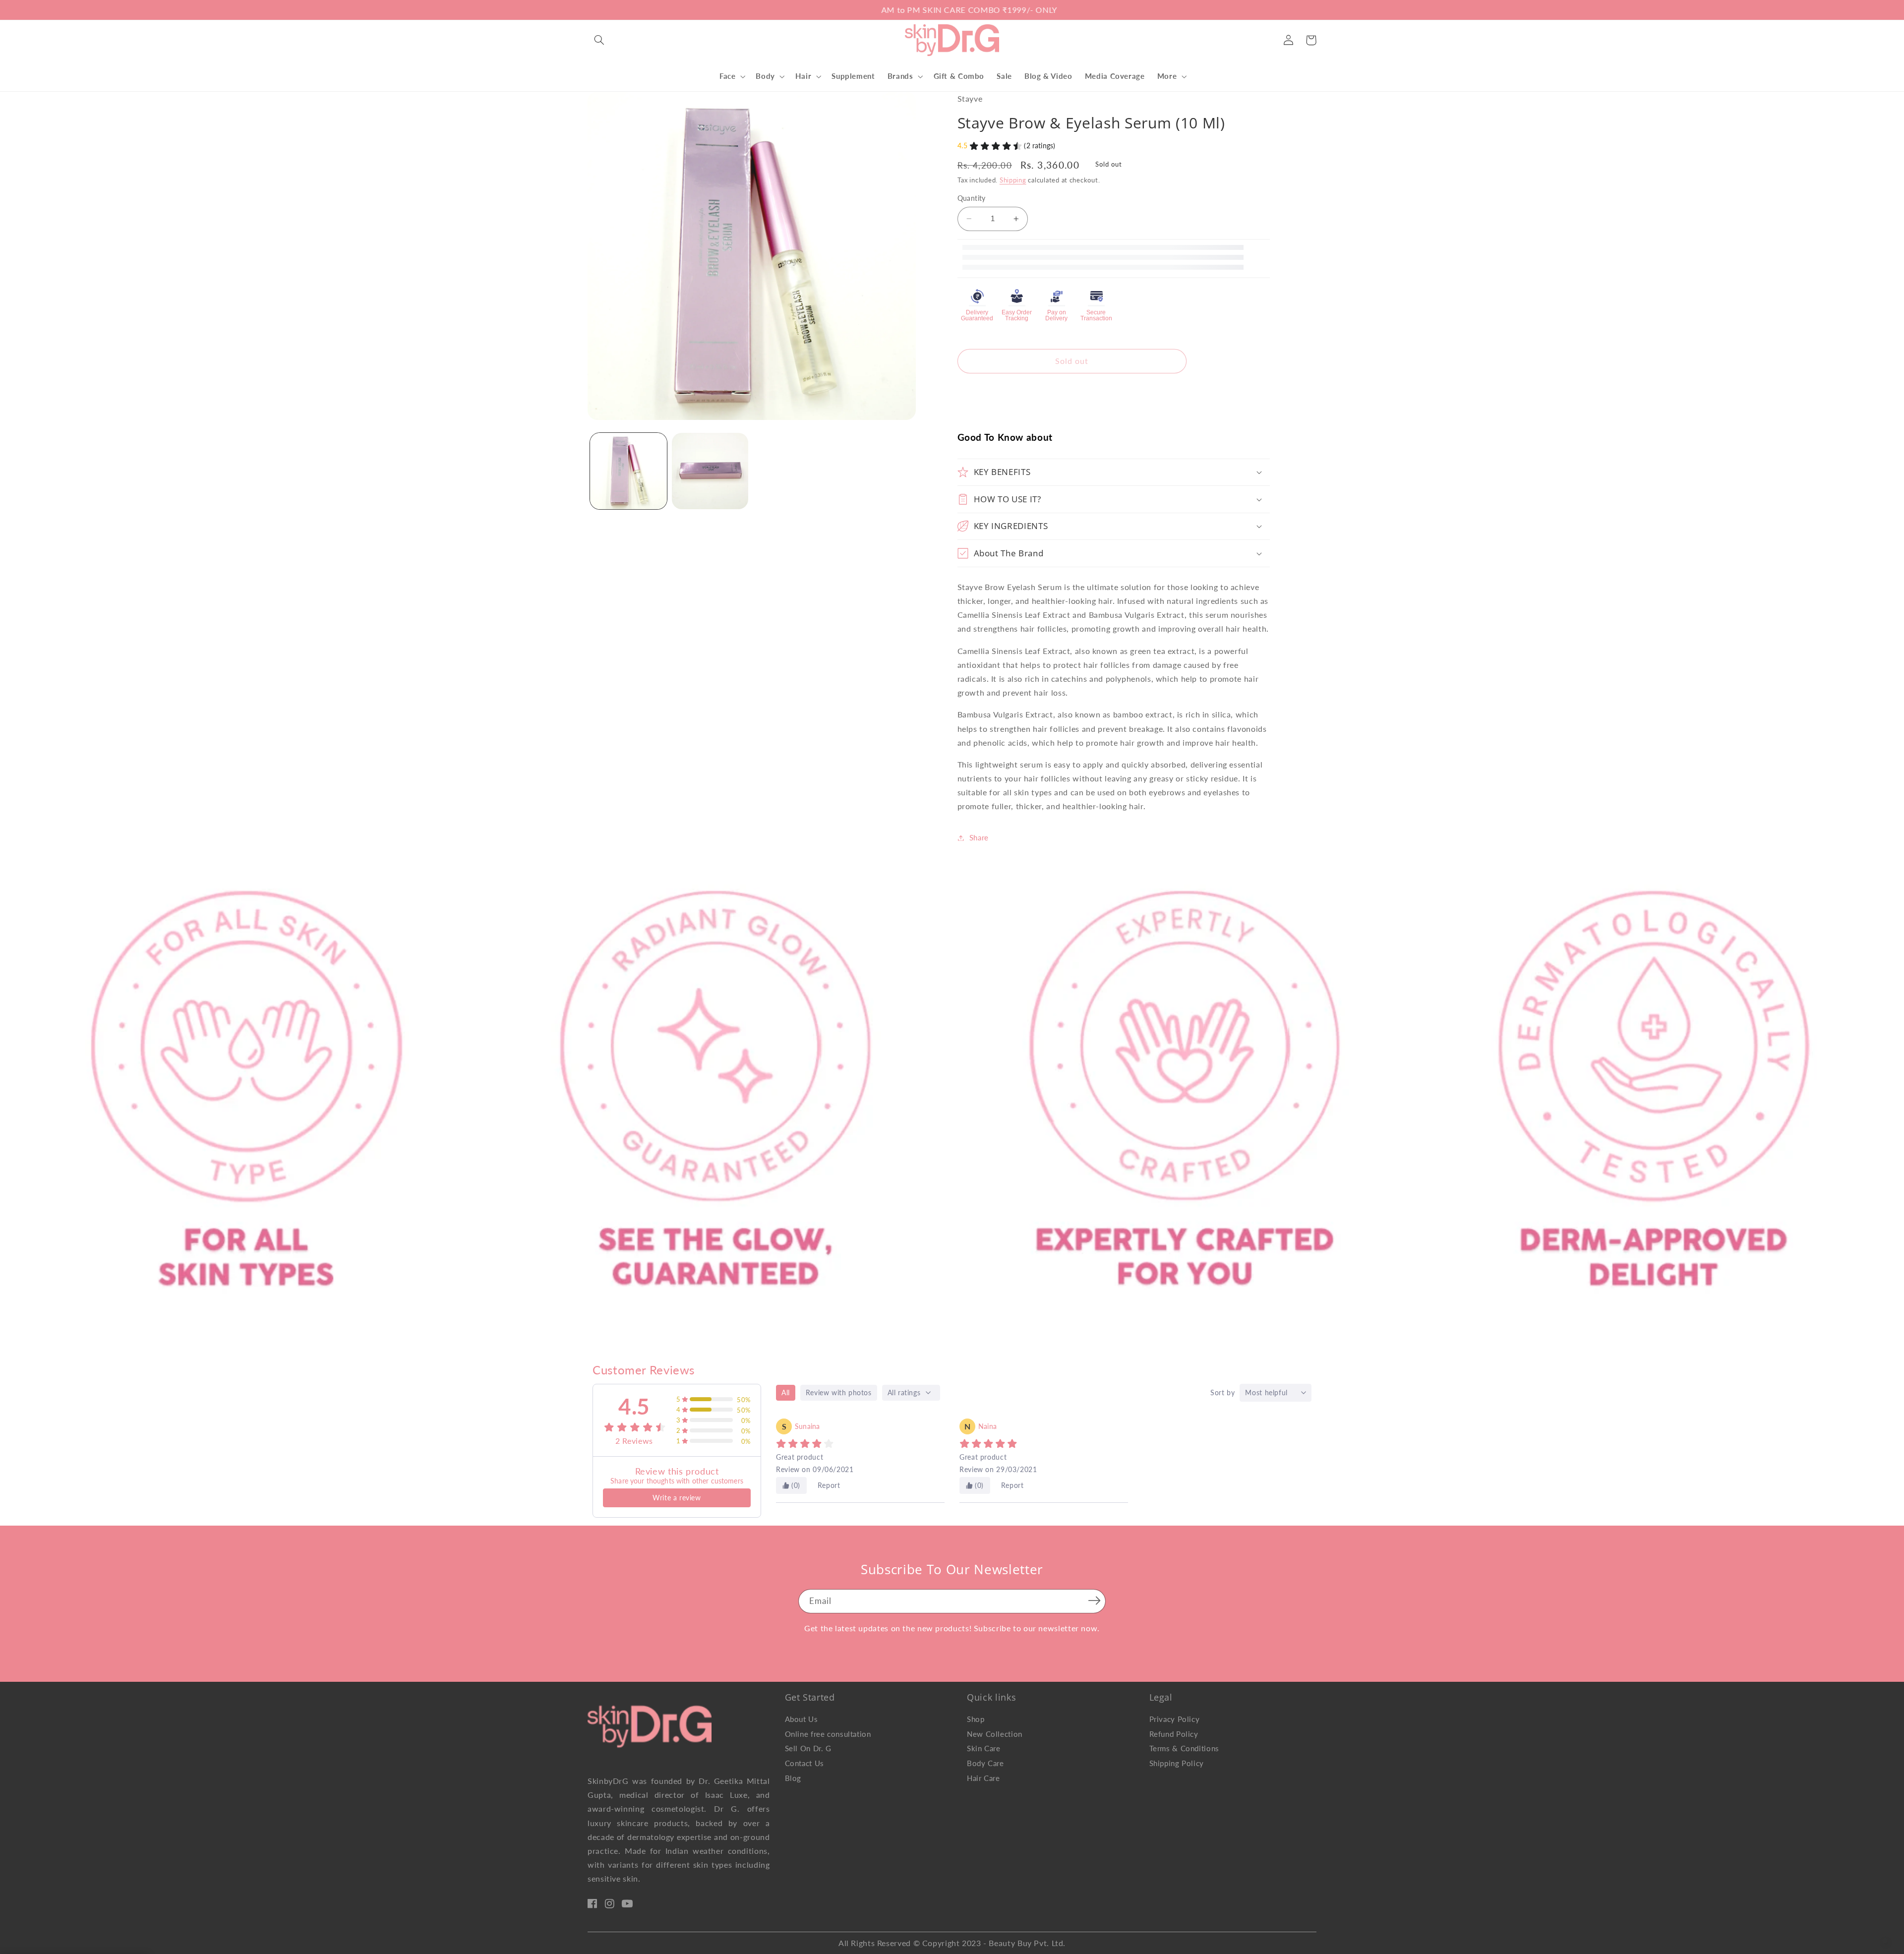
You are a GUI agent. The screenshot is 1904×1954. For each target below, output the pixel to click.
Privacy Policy (1175, 1719)
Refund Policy (1174, 1734)
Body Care (985, 1763)
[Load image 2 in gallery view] (710, 471)
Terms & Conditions (1184, 1748)
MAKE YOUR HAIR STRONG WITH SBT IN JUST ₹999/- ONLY (952, 10)
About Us (802, 1719)
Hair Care (983, 1778)
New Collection (995, 1734)
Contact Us (804, 1763)
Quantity (972, 198)
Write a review (677, 1498)
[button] (599, 40)
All (786, 1392)
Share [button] (979, 837)
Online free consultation (828, 1734)
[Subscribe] (1094, 1600)
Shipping (1013, 180)
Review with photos (839, 1392)
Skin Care (984, 1748)
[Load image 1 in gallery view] (628, 471)
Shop (976, 1719)
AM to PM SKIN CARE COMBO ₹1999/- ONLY (776, 10)
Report (829, 1485)
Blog (793, 1778)
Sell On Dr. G (808, 1748)
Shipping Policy (1177, 1763)
